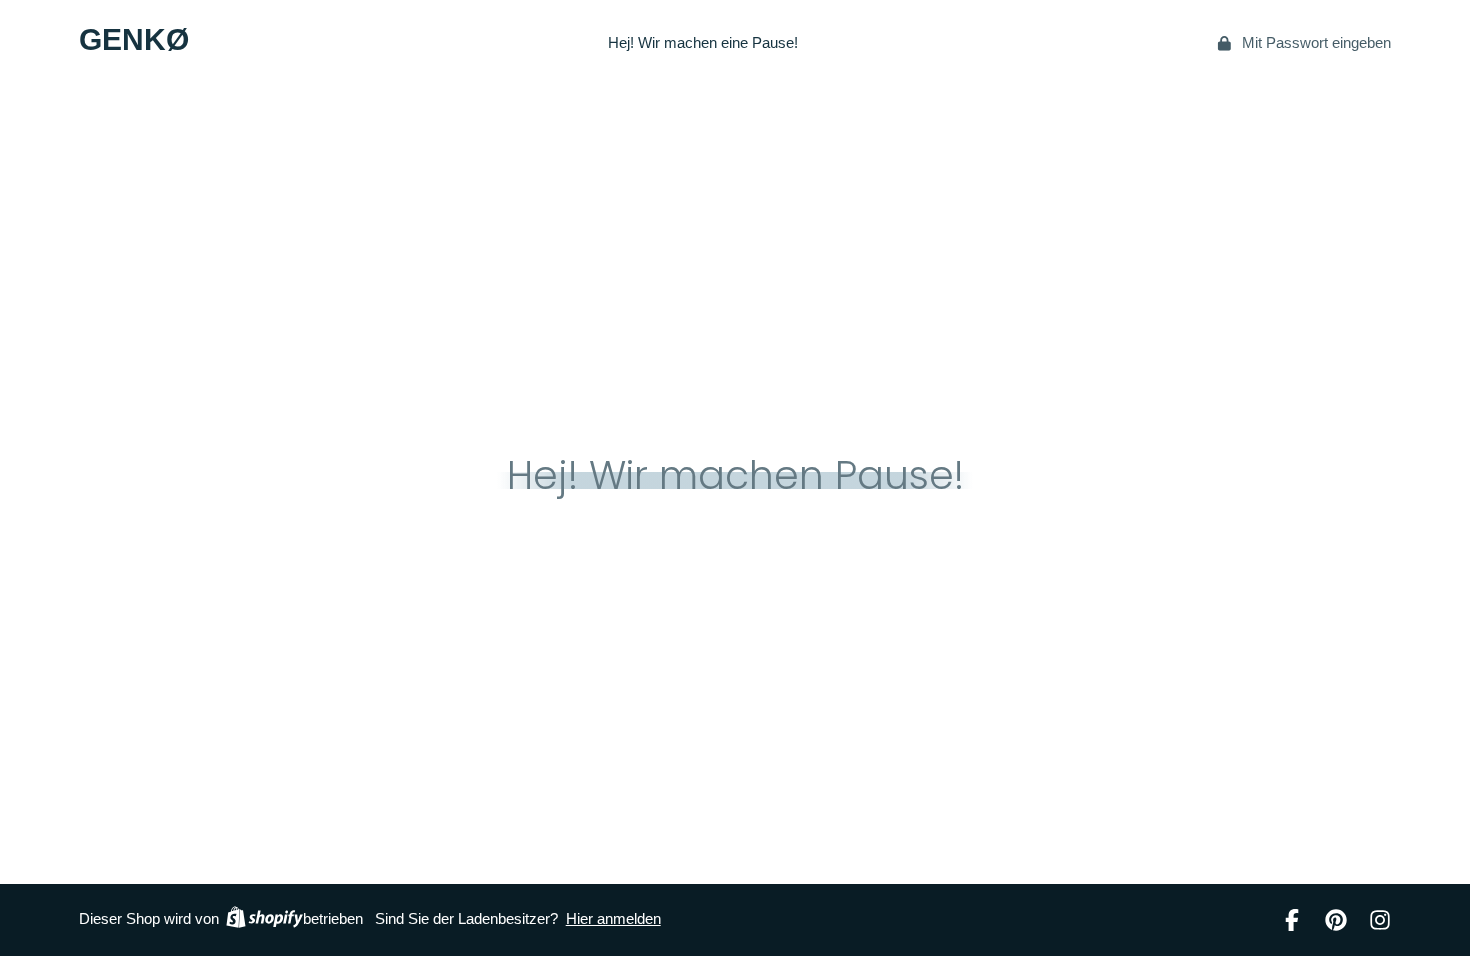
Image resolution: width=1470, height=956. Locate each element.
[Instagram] (1380, 920)
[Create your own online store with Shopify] (264, 920)
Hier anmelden (613, 919)
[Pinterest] (1336, 920)
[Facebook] (1292, 920)
